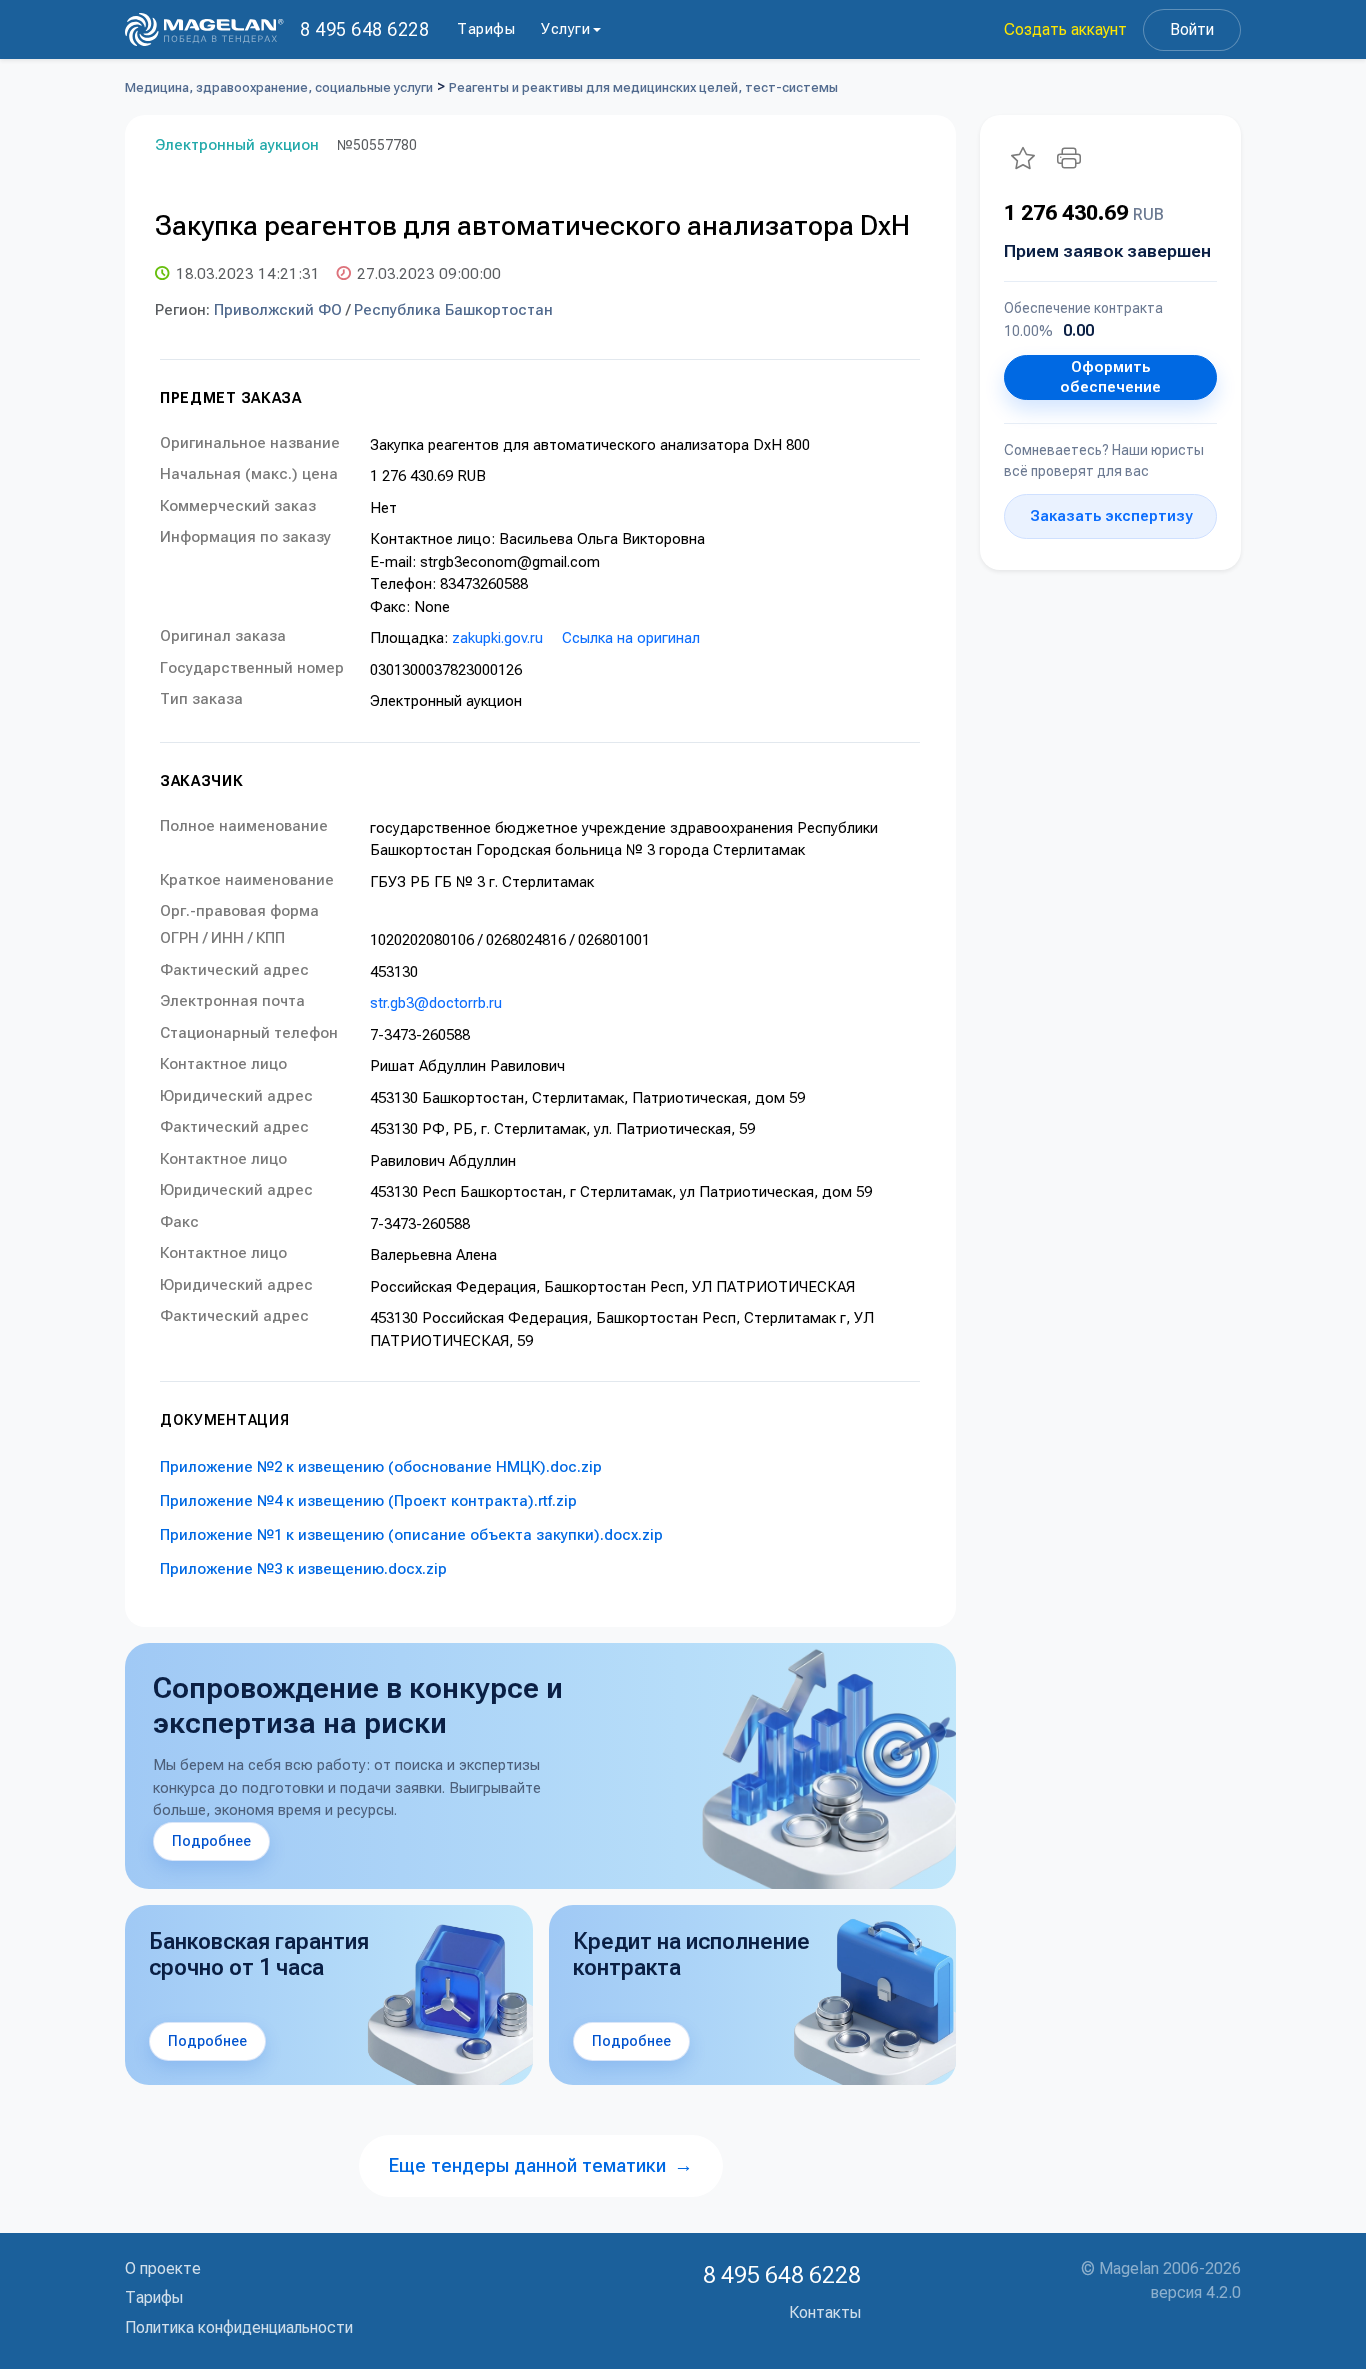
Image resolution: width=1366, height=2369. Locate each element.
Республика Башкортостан (453, 310)
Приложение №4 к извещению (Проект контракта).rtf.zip (368, 1501)
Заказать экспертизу (1111, 516)
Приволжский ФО (278, 310)
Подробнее (211, 1841)
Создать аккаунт (1065, 29)
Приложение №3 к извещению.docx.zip (303, 1569)
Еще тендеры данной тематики (541, 2165)
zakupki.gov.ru (497, 638)
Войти (1192, 29)
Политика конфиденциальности (239, 2327)
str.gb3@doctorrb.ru (436, 1003)
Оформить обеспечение (1110, 377)
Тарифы (486, 29)
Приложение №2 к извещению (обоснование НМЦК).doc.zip (381, 1467)
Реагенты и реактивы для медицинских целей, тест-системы (643, 87)
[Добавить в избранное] (1023, 158)
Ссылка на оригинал (631, 638)
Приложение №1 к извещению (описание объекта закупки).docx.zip (411, 1535)
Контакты (825, 2312)
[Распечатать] (1069, 158)
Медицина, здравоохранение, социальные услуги (279, 87)
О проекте (163, 2268)
